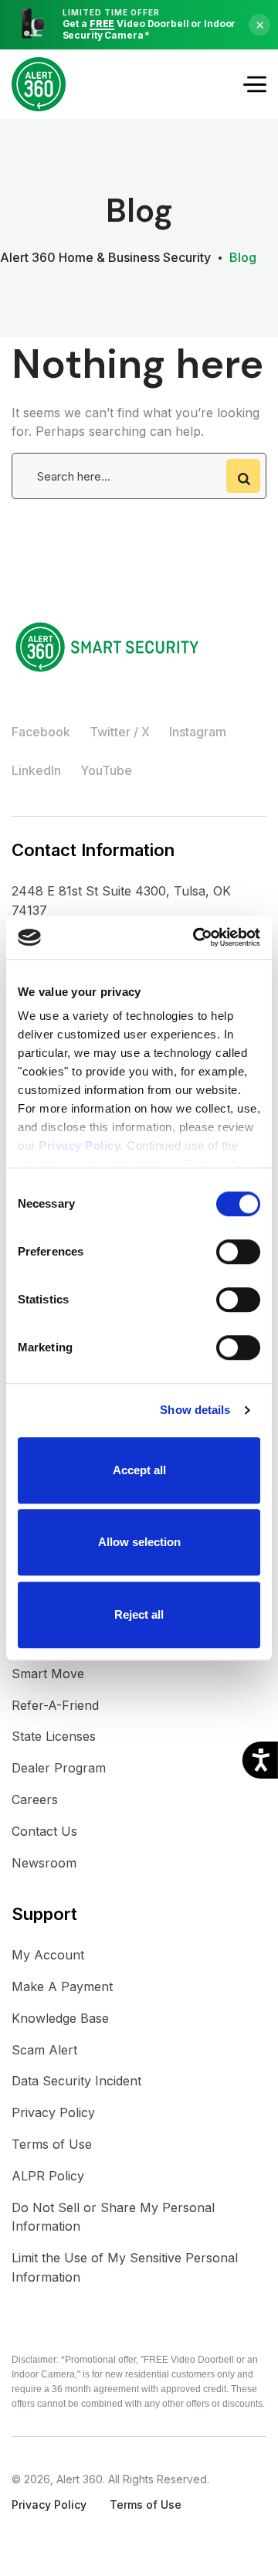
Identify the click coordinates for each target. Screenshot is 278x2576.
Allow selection (139, 1542)
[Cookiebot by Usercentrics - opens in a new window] (196, 937)
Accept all (139, 1470)
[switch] (238, 1252)
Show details (195, 1410)
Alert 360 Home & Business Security (105, 257)
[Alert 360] (39, 84)
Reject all (139, 1614)
